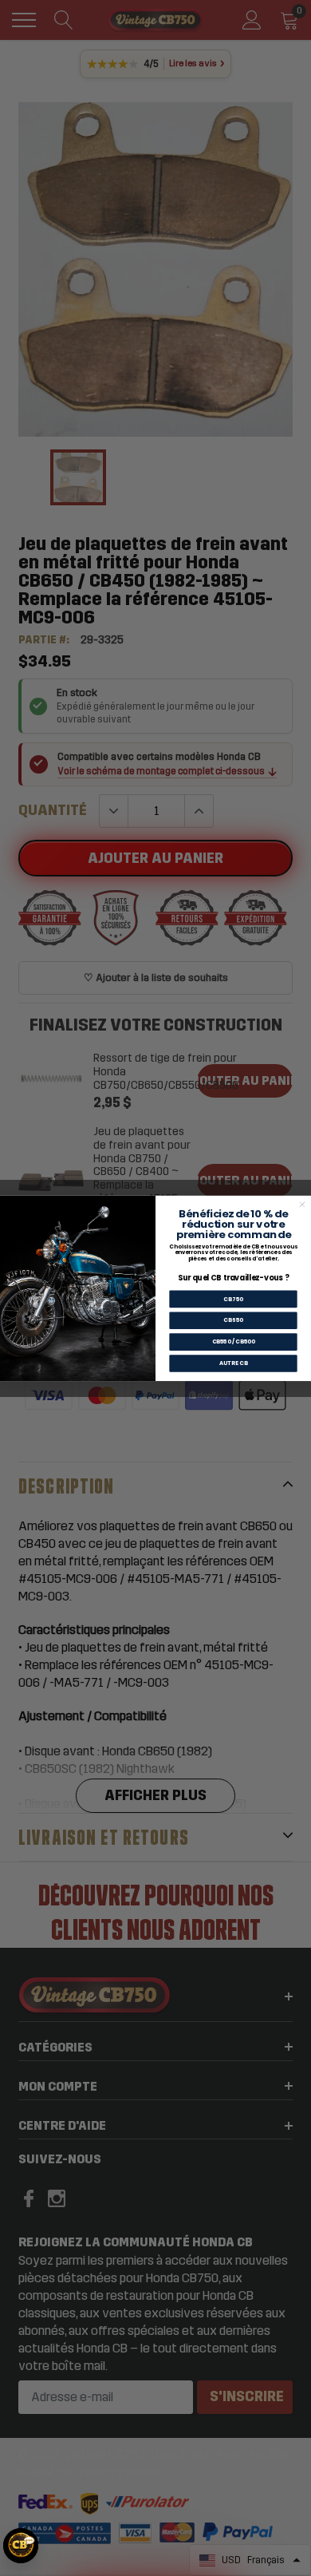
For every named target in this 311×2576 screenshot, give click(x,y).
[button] (21, 2546)
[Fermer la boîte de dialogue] (302, 1204)
